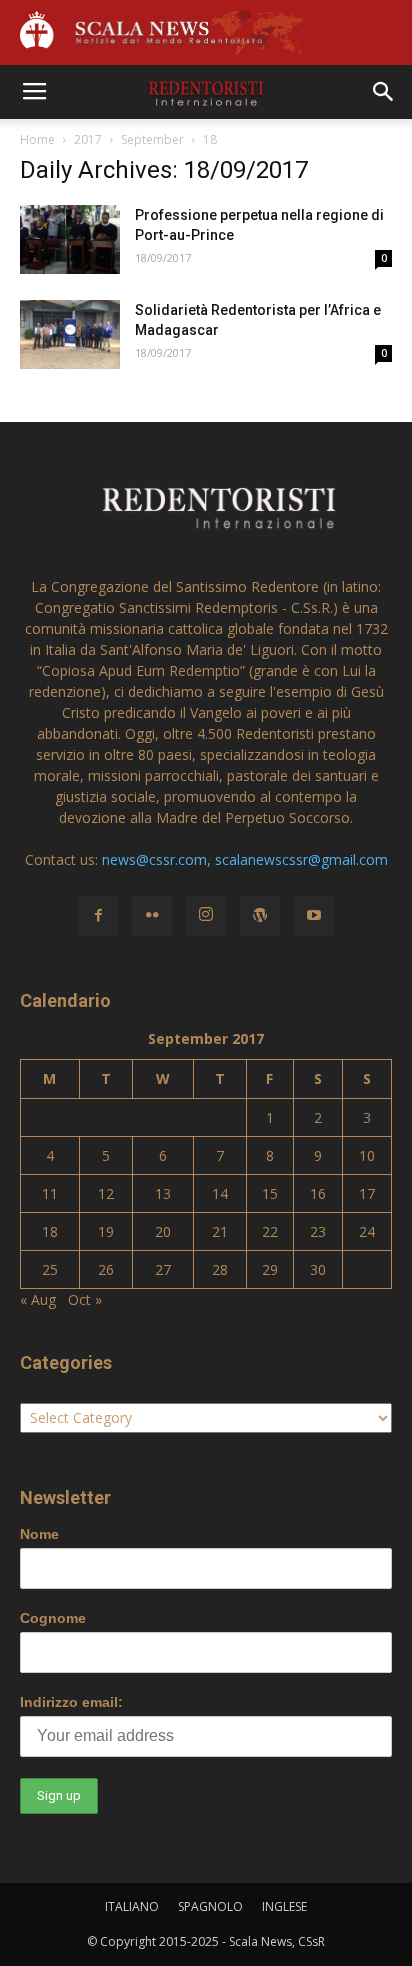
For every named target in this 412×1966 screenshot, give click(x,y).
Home (37, 139)
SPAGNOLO (210, 1906)
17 (367, 1193)
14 (220, 1193)
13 (163, 1193)
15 (270, 1193)
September (152, 139)
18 (50, 1231)
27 (163, 1269)
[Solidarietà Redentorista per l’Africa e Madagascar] (70, 334)
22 (270, 1231)
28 (220, 1269)
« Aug (38, 1299)
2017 (88, 139)
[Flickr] (152, 916)
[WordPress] (260, 916)
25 (50, 1269)
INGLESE (284, 1906)
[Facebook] (98, 916)
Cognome (53, 1618)
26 (106, 1269)
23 (318, 1231)
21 (220, 1231)
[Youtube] (314, 916)
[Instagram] (206, 916)
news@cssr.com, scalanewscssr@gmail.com (245, 859)
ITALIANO (132, 1906)
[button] (384, 92)
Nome (39, 1534)
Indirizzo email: (71, 1702)
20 (163, 1231)
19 (106, 1231)
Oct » (85, 1299)
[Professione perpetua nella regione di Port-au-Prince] (70, 239)
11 (50, 1193)
